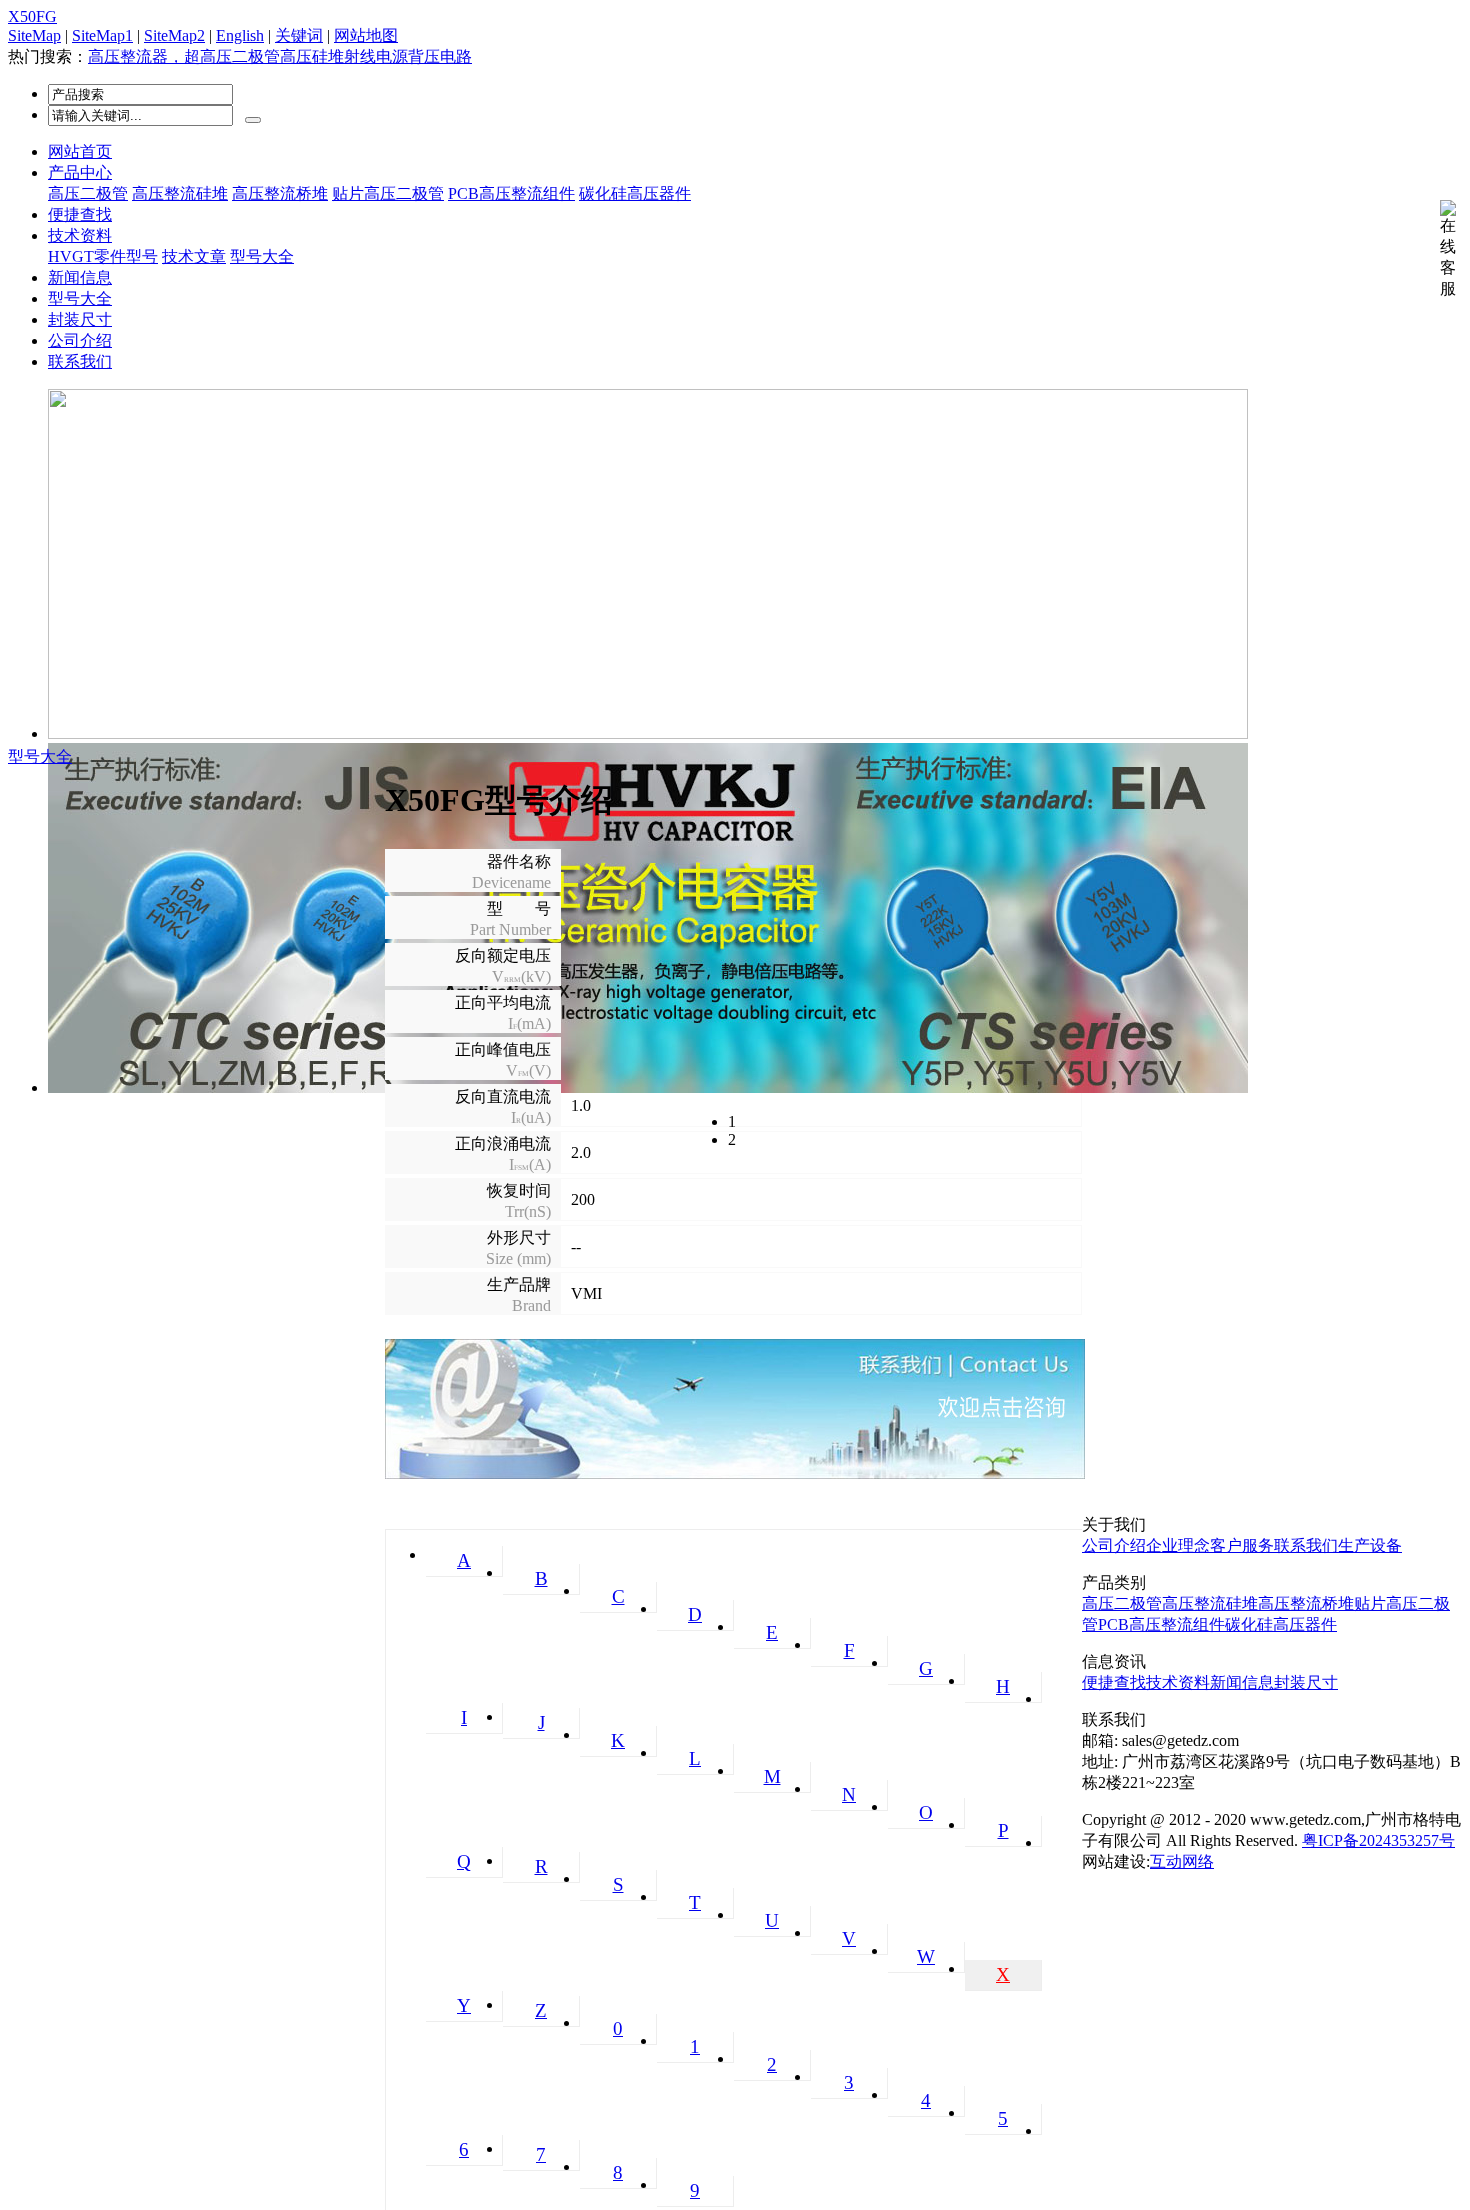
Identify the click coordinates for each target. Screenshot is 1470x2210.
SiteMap (34, 35)
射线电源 (376, 56)
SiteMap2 (174, 35)
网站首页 (80, 151)
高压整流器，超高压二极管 (184, 56)
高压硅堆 (312, 56)
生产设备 (1370, 1545)
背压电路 (440, 56)
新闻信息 (80, 277)
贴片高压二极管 (388, 193)
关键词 (299, 35)
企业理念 (1178, 1545)
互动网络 (1182, 1861)
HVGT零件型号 (103, 256)
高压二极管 (88, 193)
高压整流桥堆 (280, 193)
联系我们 (80, 361)
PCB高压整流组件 (511, 193)
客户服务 (1242, 1545)
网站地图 (366, 35)
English (240, 35)
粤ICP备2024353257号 (1378, 1840)
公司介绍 (80, 340)
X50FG (32, 16)
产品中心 (80, 172)
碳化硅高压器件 (635, 193)
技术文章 (194, 256)
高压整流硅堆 (180, 193)
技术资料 (80, 235)
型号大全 (262, 256)
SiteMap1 (102, 35)
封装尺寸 (80, 319)
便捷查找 (80, 214)
